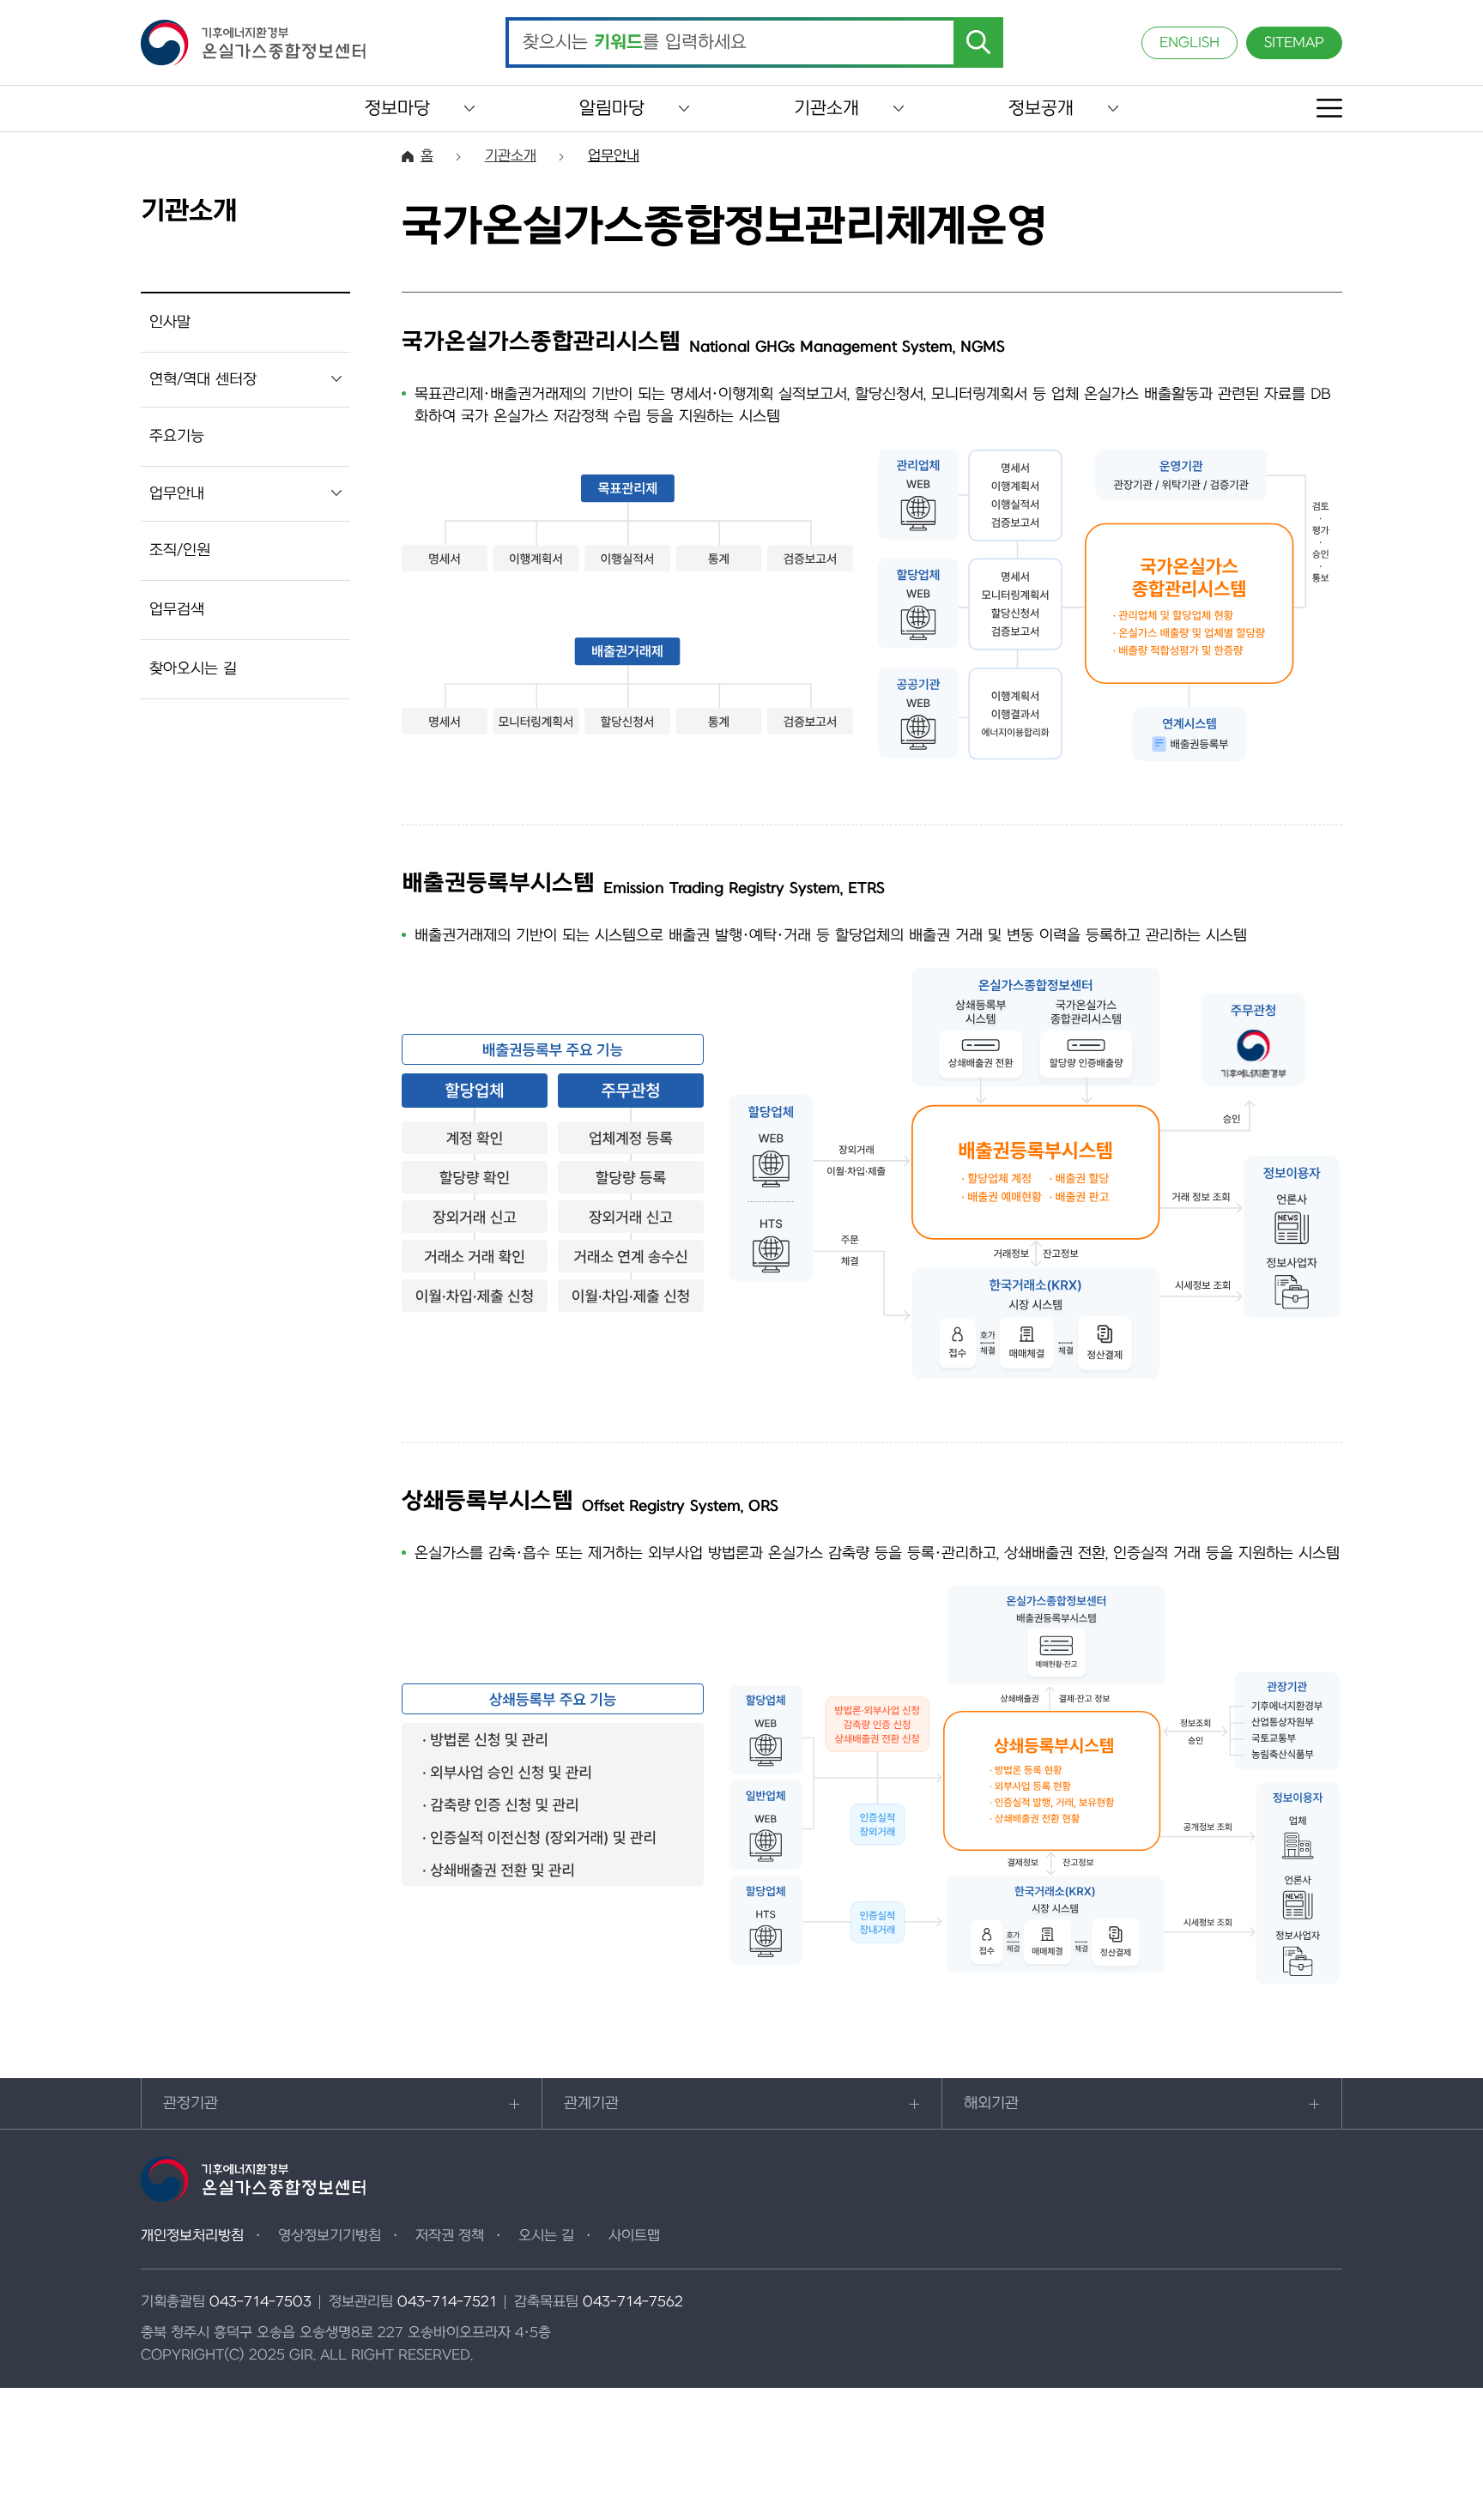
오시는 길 (546, 2236)
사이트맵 (634, 2236)
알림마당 (612, 109)
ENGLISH (1189, 43)
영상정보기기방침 (330, 2236)
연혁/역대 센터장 (203, 380)
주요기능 (177, 436)
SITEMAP (1294, 43)
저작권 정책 (450, 2236)
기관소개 (826, 109)
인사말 (170, 322)
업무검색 (177, 610)
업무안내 (177, 494)
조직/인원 (180, 550)
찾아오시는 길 (193, 669)
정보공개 (1041, 109)
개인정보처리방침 (192, 2236)
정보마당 (397, 109)
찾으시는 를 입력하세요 (635, 43)
